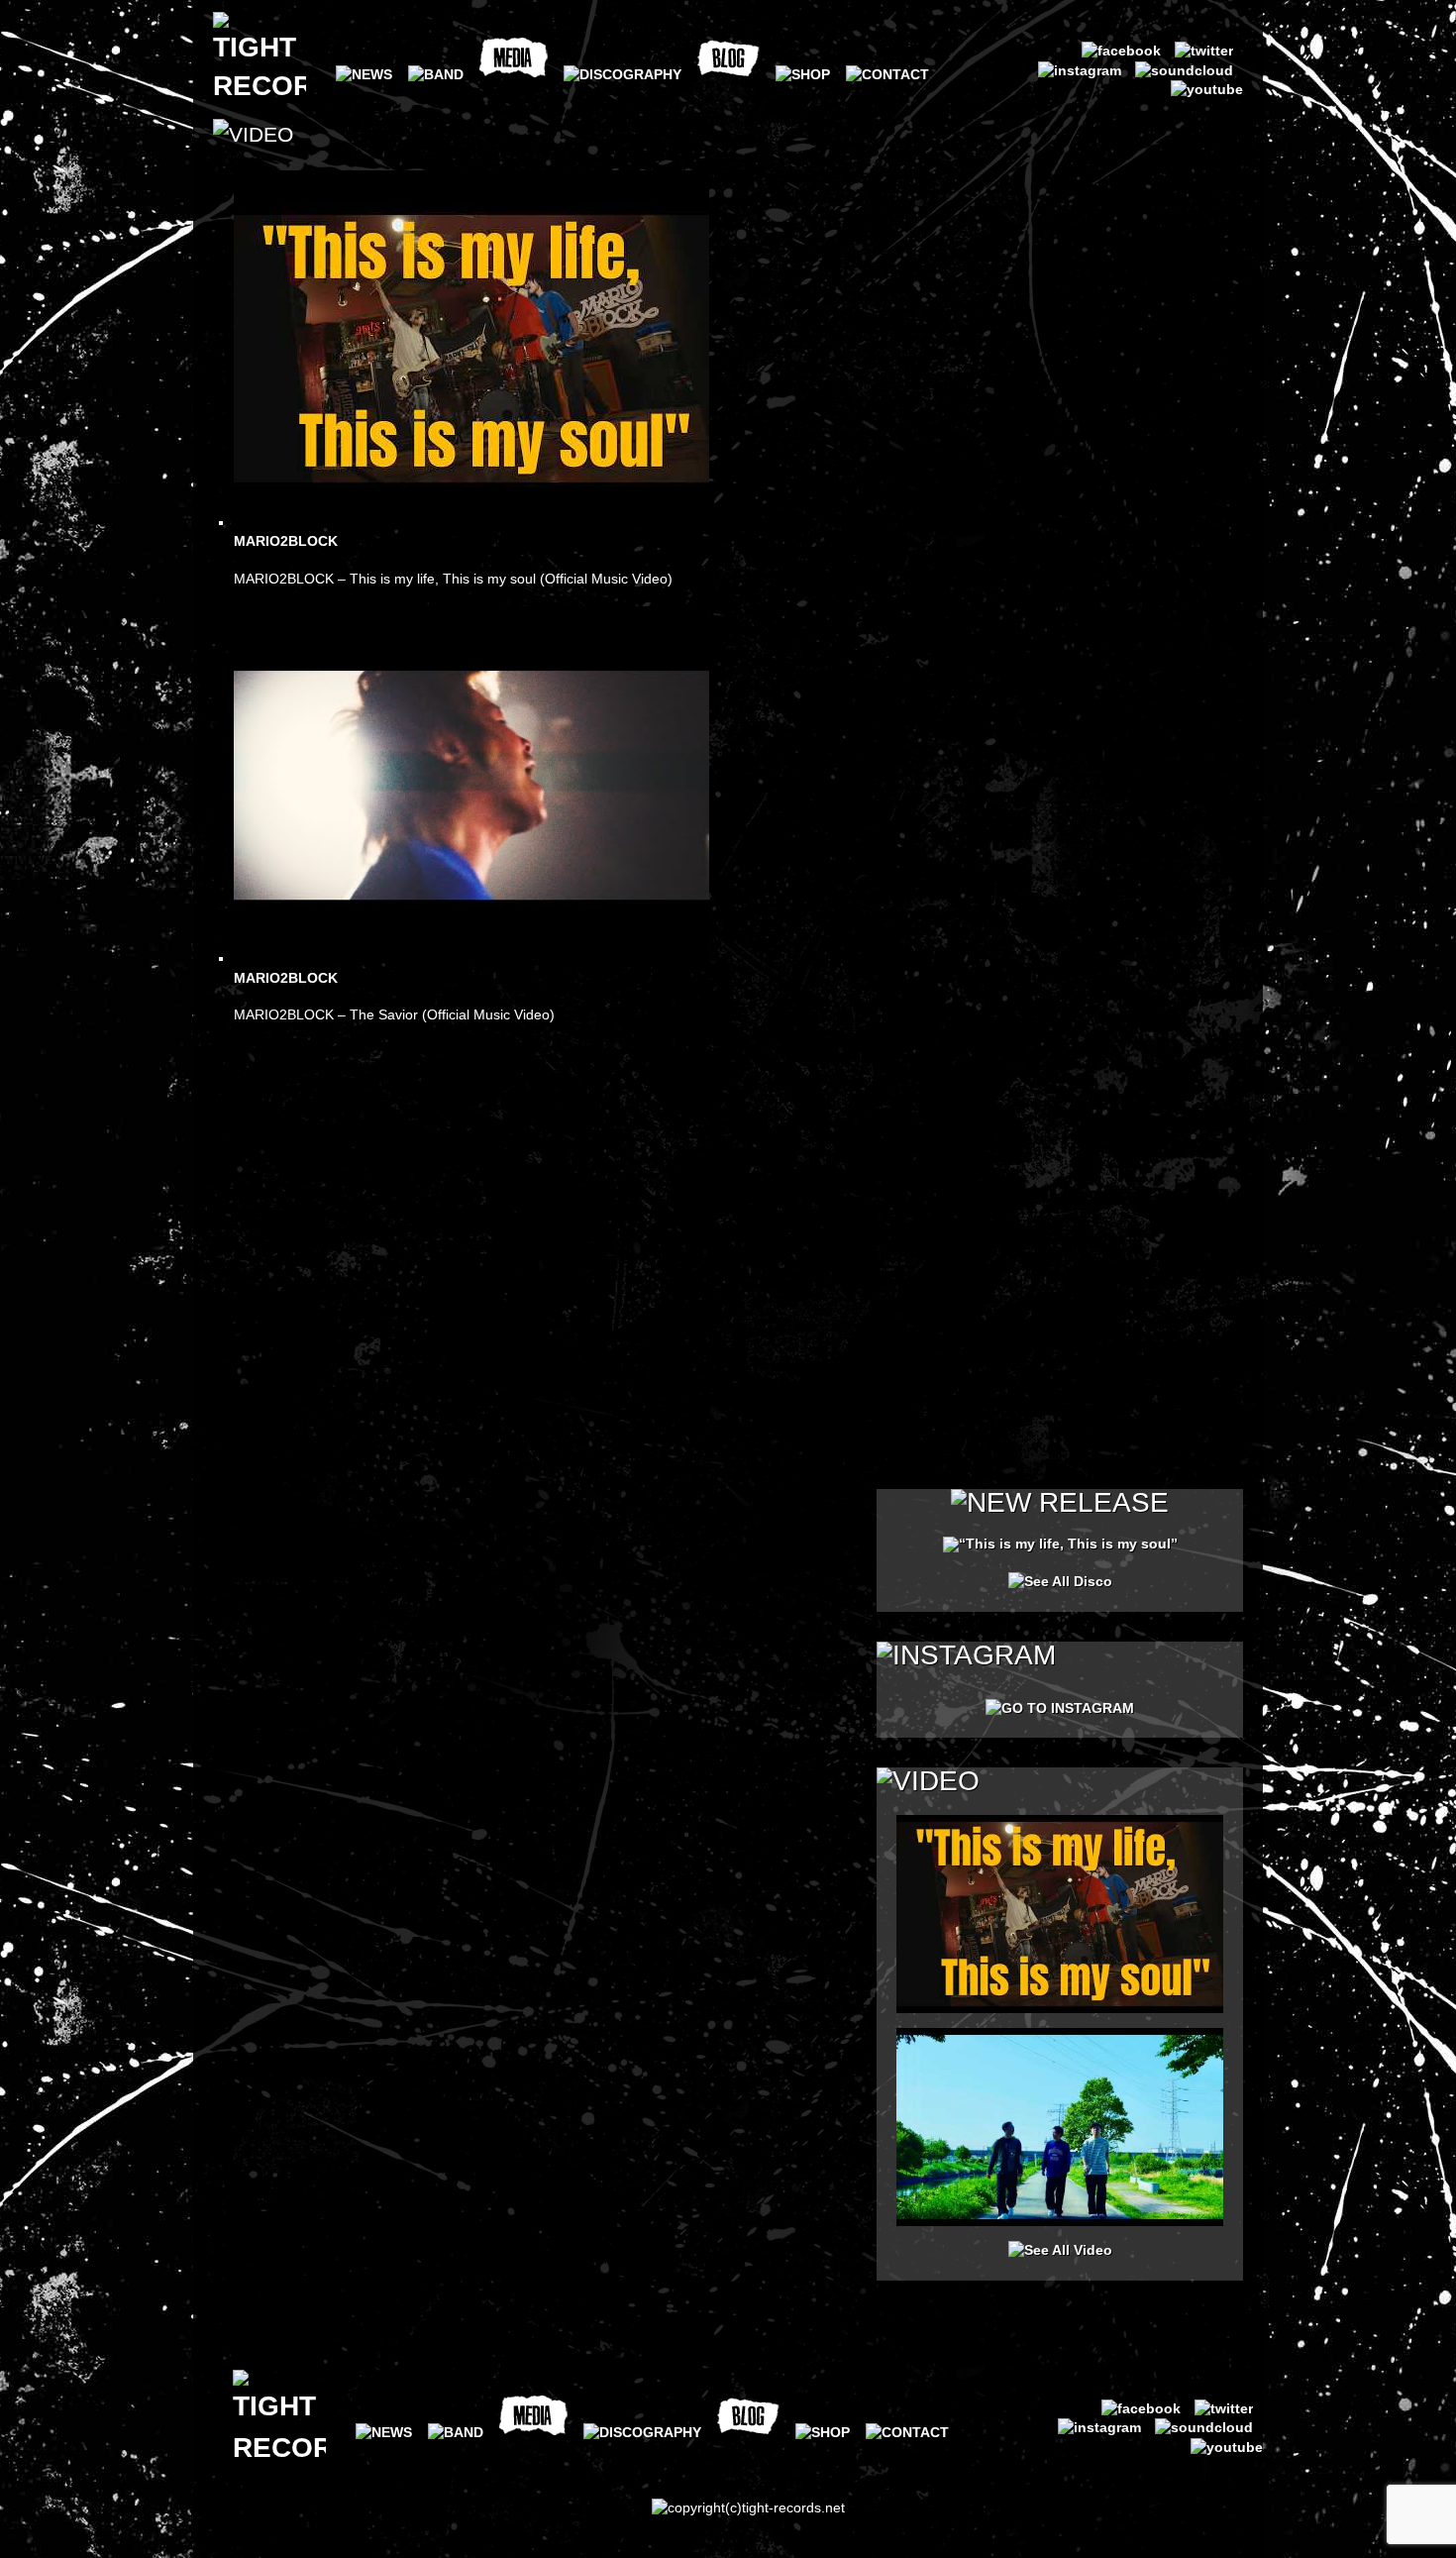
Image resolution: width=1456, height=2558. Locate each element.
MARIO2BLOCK (286, 541)
